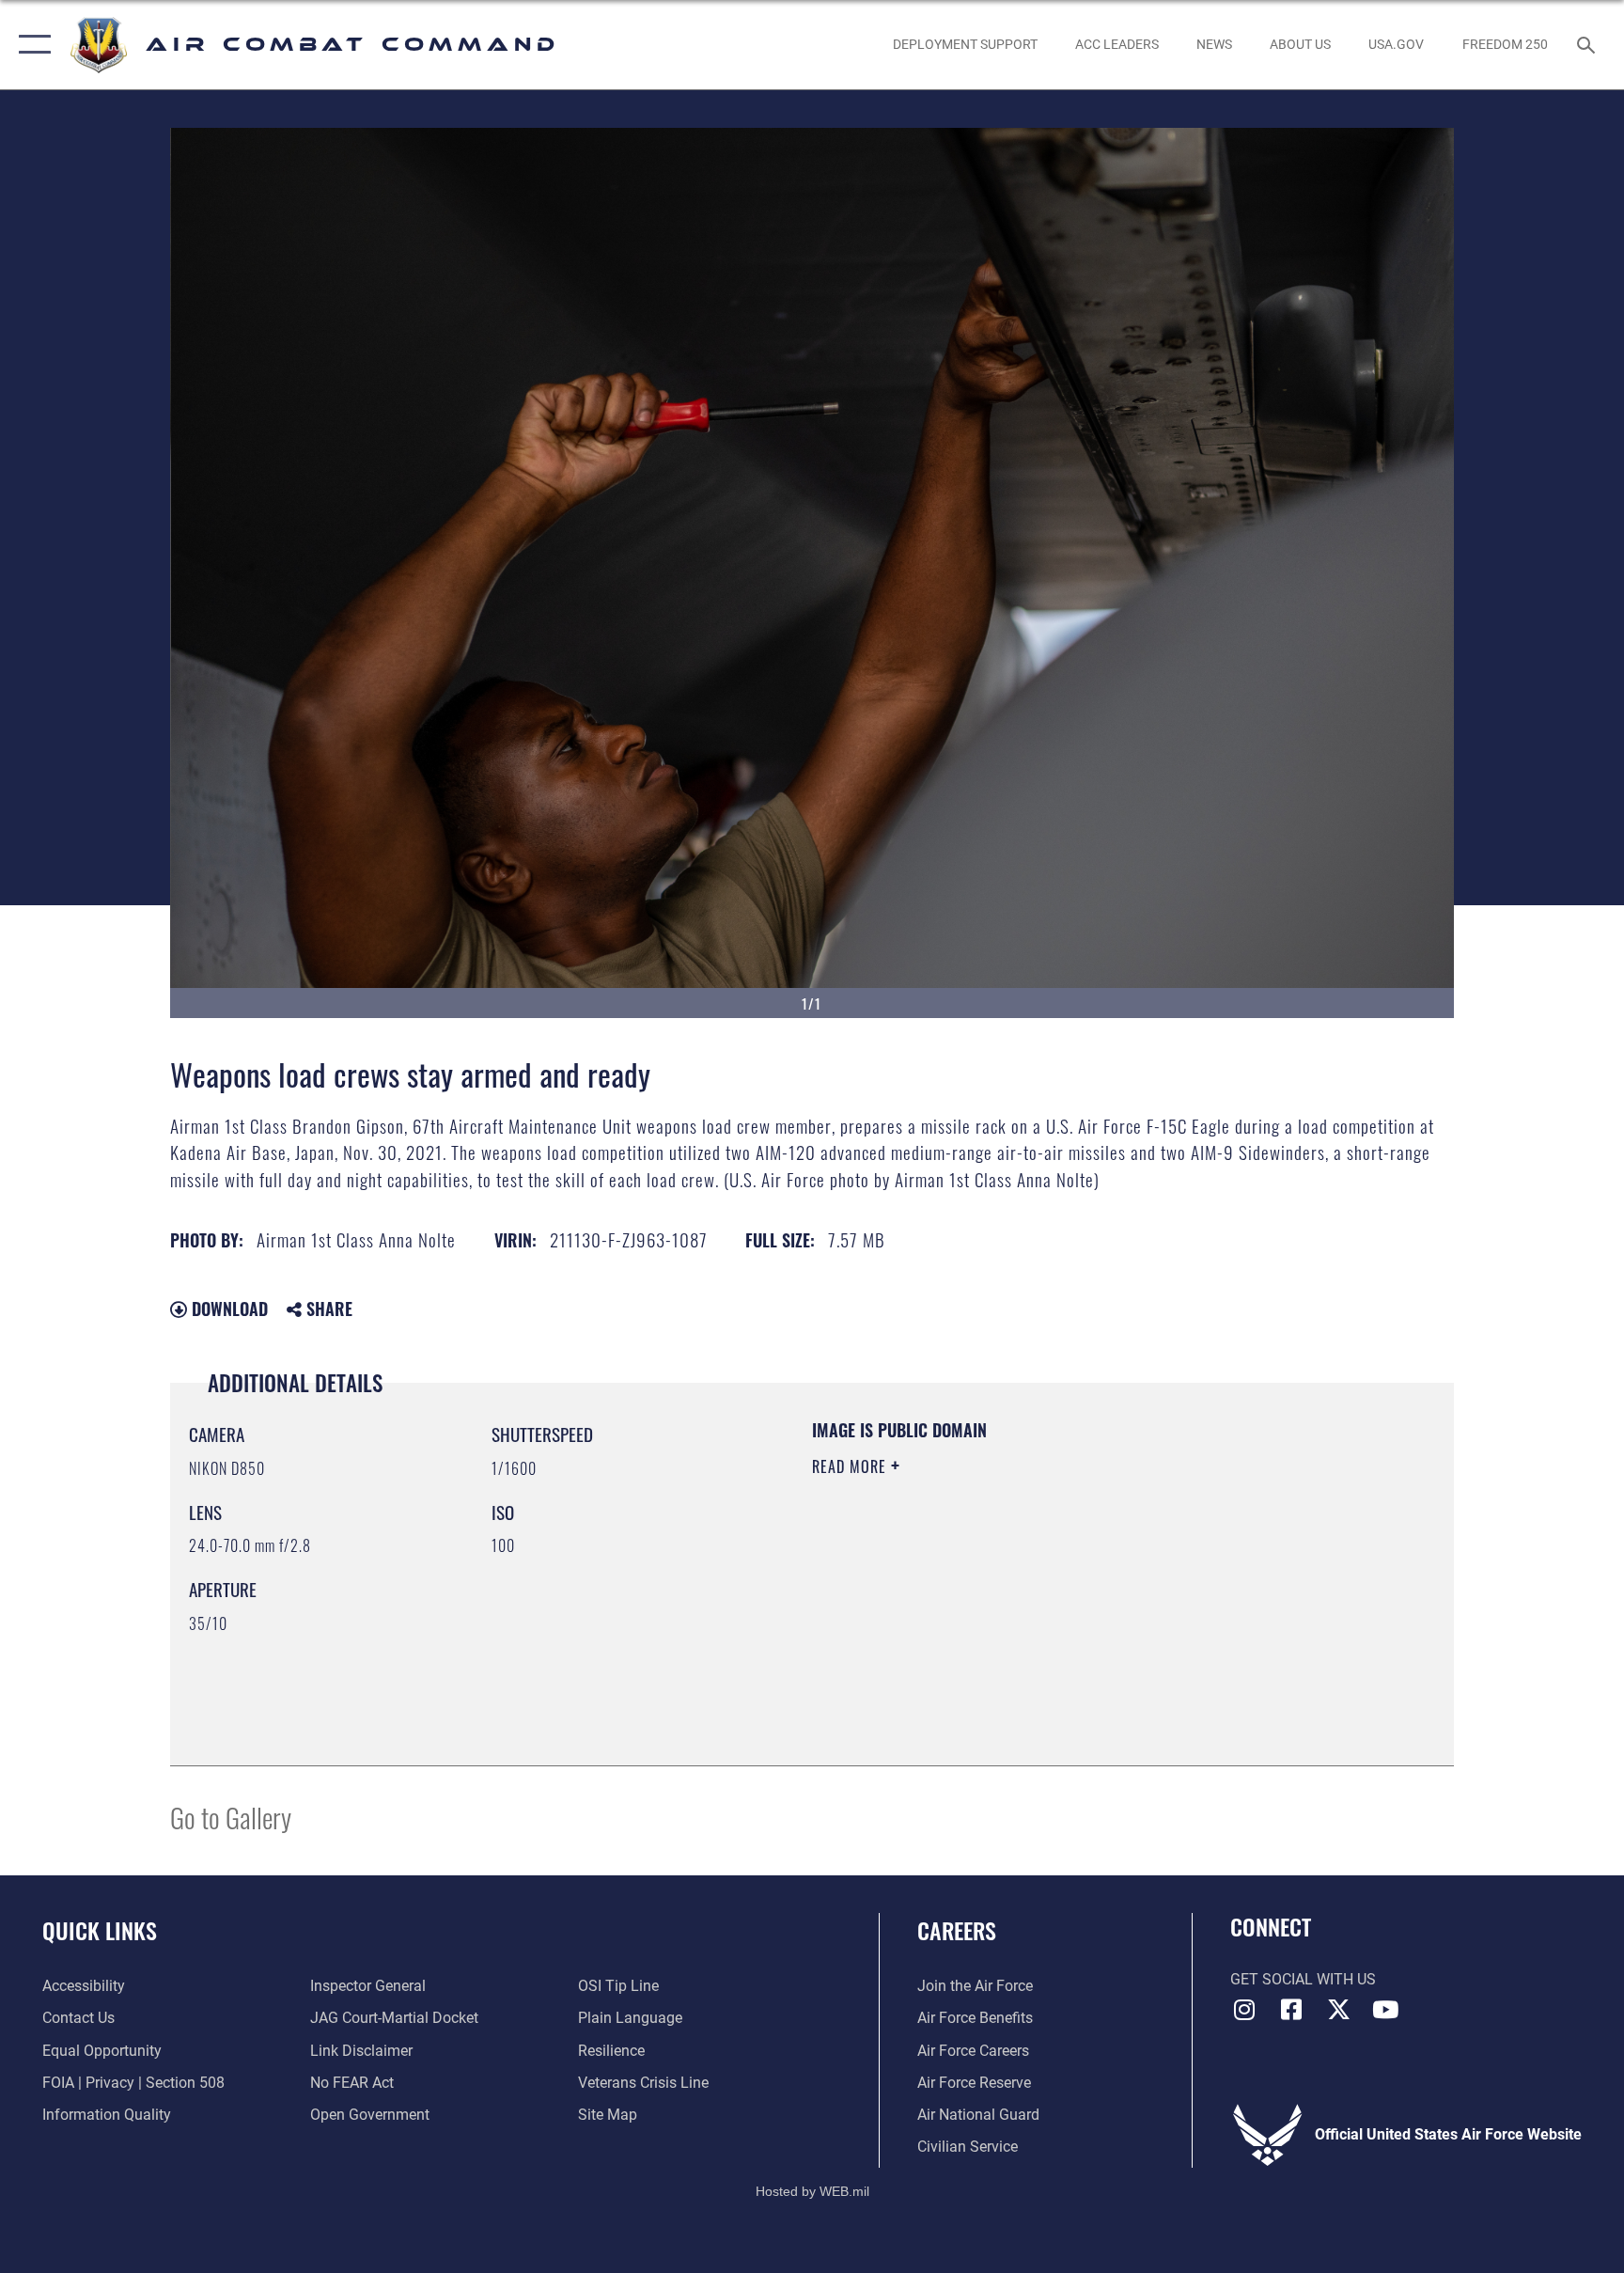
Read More (851, 1466)
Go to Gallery (231, 1817)
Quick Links (100, 1930)
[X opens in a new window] (1338, 2010)
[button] (31, 45)
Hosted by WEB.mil (812, 2191)
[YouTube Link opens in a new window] (1385, 2010)
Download (227, 1309)
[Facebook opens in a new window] (1291, 2010)
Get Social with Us (1303, 1979)
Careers (957, 1930)
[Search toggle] (1588, 44)
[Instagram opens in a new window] (1244, 2010)
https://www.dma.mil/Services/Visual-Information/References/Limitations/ (1032, 1586)
